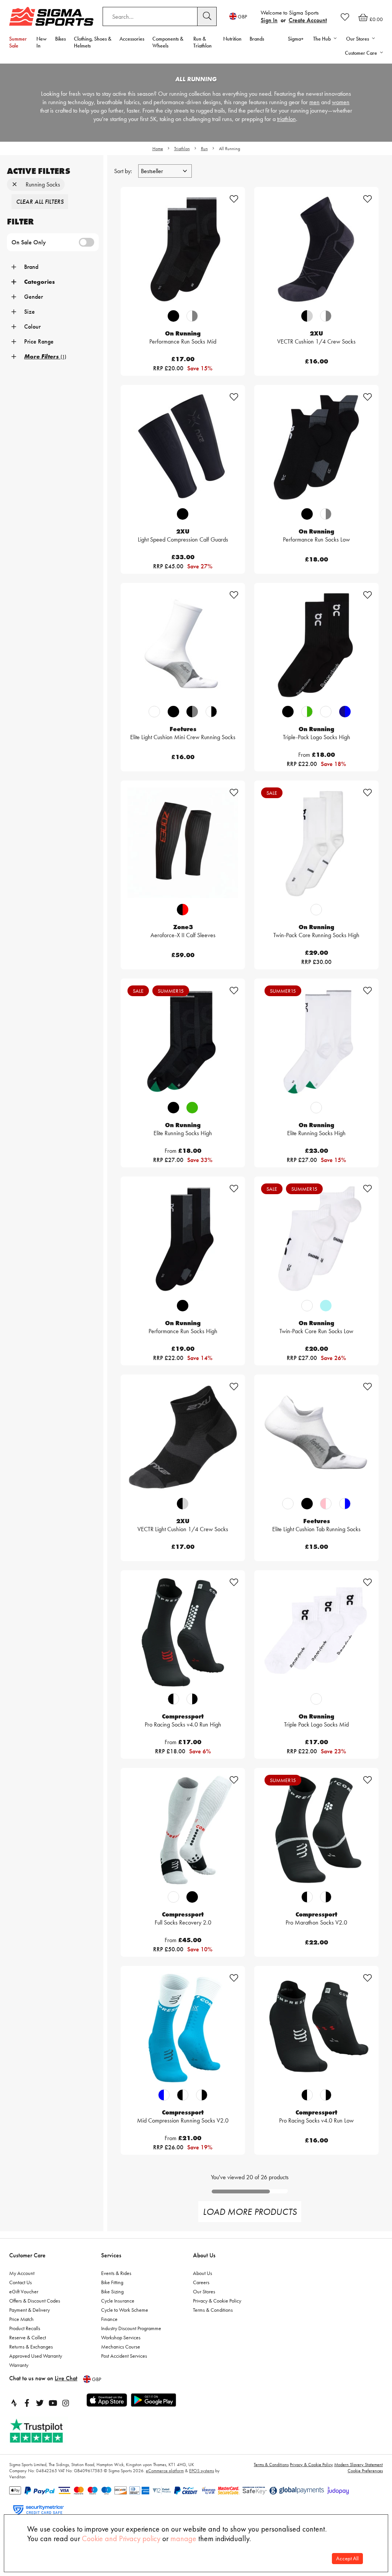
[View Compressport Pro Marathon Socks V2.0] (316, 1830)
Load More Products (250, 2212)
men (314, 102)
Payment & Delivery (29, 2310)
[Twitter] (40, 2403)
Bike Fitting (112, 2282)
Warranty (19, 2365)
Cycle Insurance (118, 2301)
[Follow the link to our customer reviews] (45, 2431)
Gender (33, 297)
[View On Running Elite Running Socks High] (183, 1041)
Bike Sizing (112, 2291)
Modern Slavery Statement (359, 2465)
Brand (31, 267)
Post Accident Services (124, 2356)
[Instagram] (66, 2403)
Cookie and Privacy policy (121, 2538)
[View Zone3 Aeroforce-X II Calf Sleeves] (183, 843)
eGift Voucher (24, 2291)
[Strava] (14, 2403)
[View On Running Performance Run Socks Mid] (183, 249)
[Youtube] (53, 2403)
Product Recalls (25, 2328)
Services (111, 2255)
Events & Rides (116, 2273)
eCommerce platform (165, 2471)
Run (204, 149)
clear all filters (40, 202)
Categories (39, 282)
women (341, 102)
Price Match (21, 2319)
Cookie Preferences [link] (365, 2471)
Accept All (347, 2559)
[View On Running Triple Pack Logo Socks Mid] (316, 1633)
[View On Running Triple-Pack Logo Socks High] (316, 645)
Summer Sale (18, 42)
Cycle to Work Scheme (125, 2310)
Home (158, 149)
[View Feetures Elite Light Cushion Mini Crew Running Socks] (183, 645)
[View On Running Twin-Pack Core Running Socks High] (316, 843)
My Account (22, 2273)
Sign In (269, 20)
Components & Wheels (168, 42)
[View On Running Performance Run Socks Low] (316, 447)
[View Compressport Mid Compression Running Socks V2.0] (183, 2028)
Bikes (60, 39)
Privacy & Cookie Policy (217, 2301)
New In (42, 42)
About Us (204, 2255)
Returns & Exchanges (31, 2347)
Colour (32, 327)
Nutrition (232, 39)
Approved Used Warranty (36, 2356)
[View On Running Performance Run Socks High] (183, 1239)
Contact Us (20, 2282)
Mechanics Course (121, 2347)
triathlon (287, 119)
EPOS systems (202, 2471)
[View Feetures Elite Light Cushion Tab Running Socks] (316, 1437)
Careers (201, 2282)
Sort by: (124, 171)
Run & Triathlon (203, 42)
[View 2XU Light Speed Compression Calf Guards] (183, 447)
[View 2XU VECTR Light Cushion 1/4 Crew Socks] (183, 1437)
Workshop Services (121, 2337)
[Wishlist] (345, 17)
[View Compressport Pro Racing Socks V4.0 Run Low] (316, 2028)
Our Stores (204, 2291)
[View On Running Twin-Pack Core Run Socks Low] (316, 1239)
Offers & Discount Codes (35, 2301)
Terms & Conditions (213, 2310)
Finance (109, 2319)
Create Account (308, 20)
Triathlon (182, 149)
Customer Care (27, 2255)
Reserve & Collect (28, 2337)
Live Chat (66, 2378)
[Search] (207, 16)
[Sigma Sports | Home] (51, 16)
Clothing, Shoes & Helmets (93, 42)
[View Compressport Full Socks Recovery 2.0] (183, 1830)
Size (29, 312)
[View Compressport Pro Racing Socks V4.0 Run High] (183, 1633)
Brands (257, 39)
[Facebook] (27, 2403)
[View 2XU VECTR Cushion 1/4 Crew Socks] (316, 249)
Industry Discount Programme (131, 2328)
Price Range (39, 341)
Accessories (132, 39)
